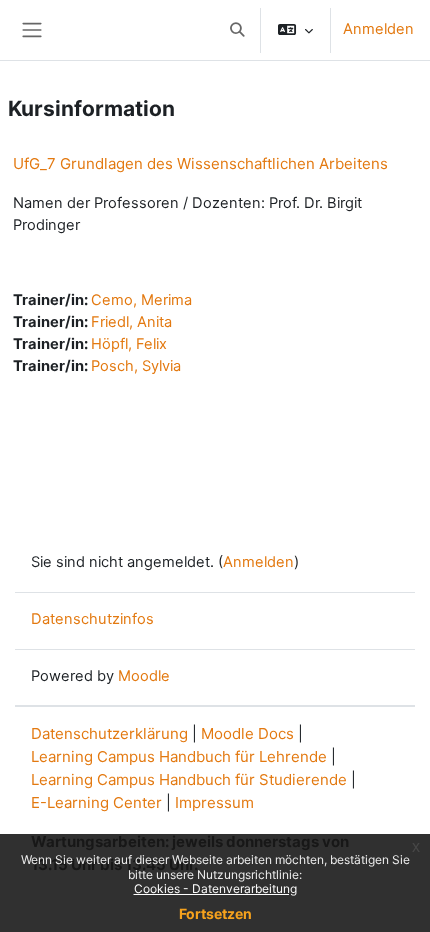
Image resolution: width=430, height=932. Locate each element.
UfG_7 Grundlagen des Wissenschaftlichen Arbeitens (200, 163)
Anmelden (378, 29)
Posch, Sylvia (136, 366)
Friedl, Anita (131, 322)
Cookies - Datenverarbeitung (215, 888)
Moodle (144, 676)
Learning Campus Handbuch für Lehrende (179, 756)
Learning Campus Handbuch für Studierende (189, 779)
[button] (237, 30)
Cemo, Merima (141, 300)
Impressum (214, 802)
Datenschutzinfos (92, 619)
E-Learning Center (96, 802)
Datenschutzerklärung (109, 733)
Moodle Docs (247, 733)
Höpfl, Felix (129, 344)
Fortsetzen (215, 913)
